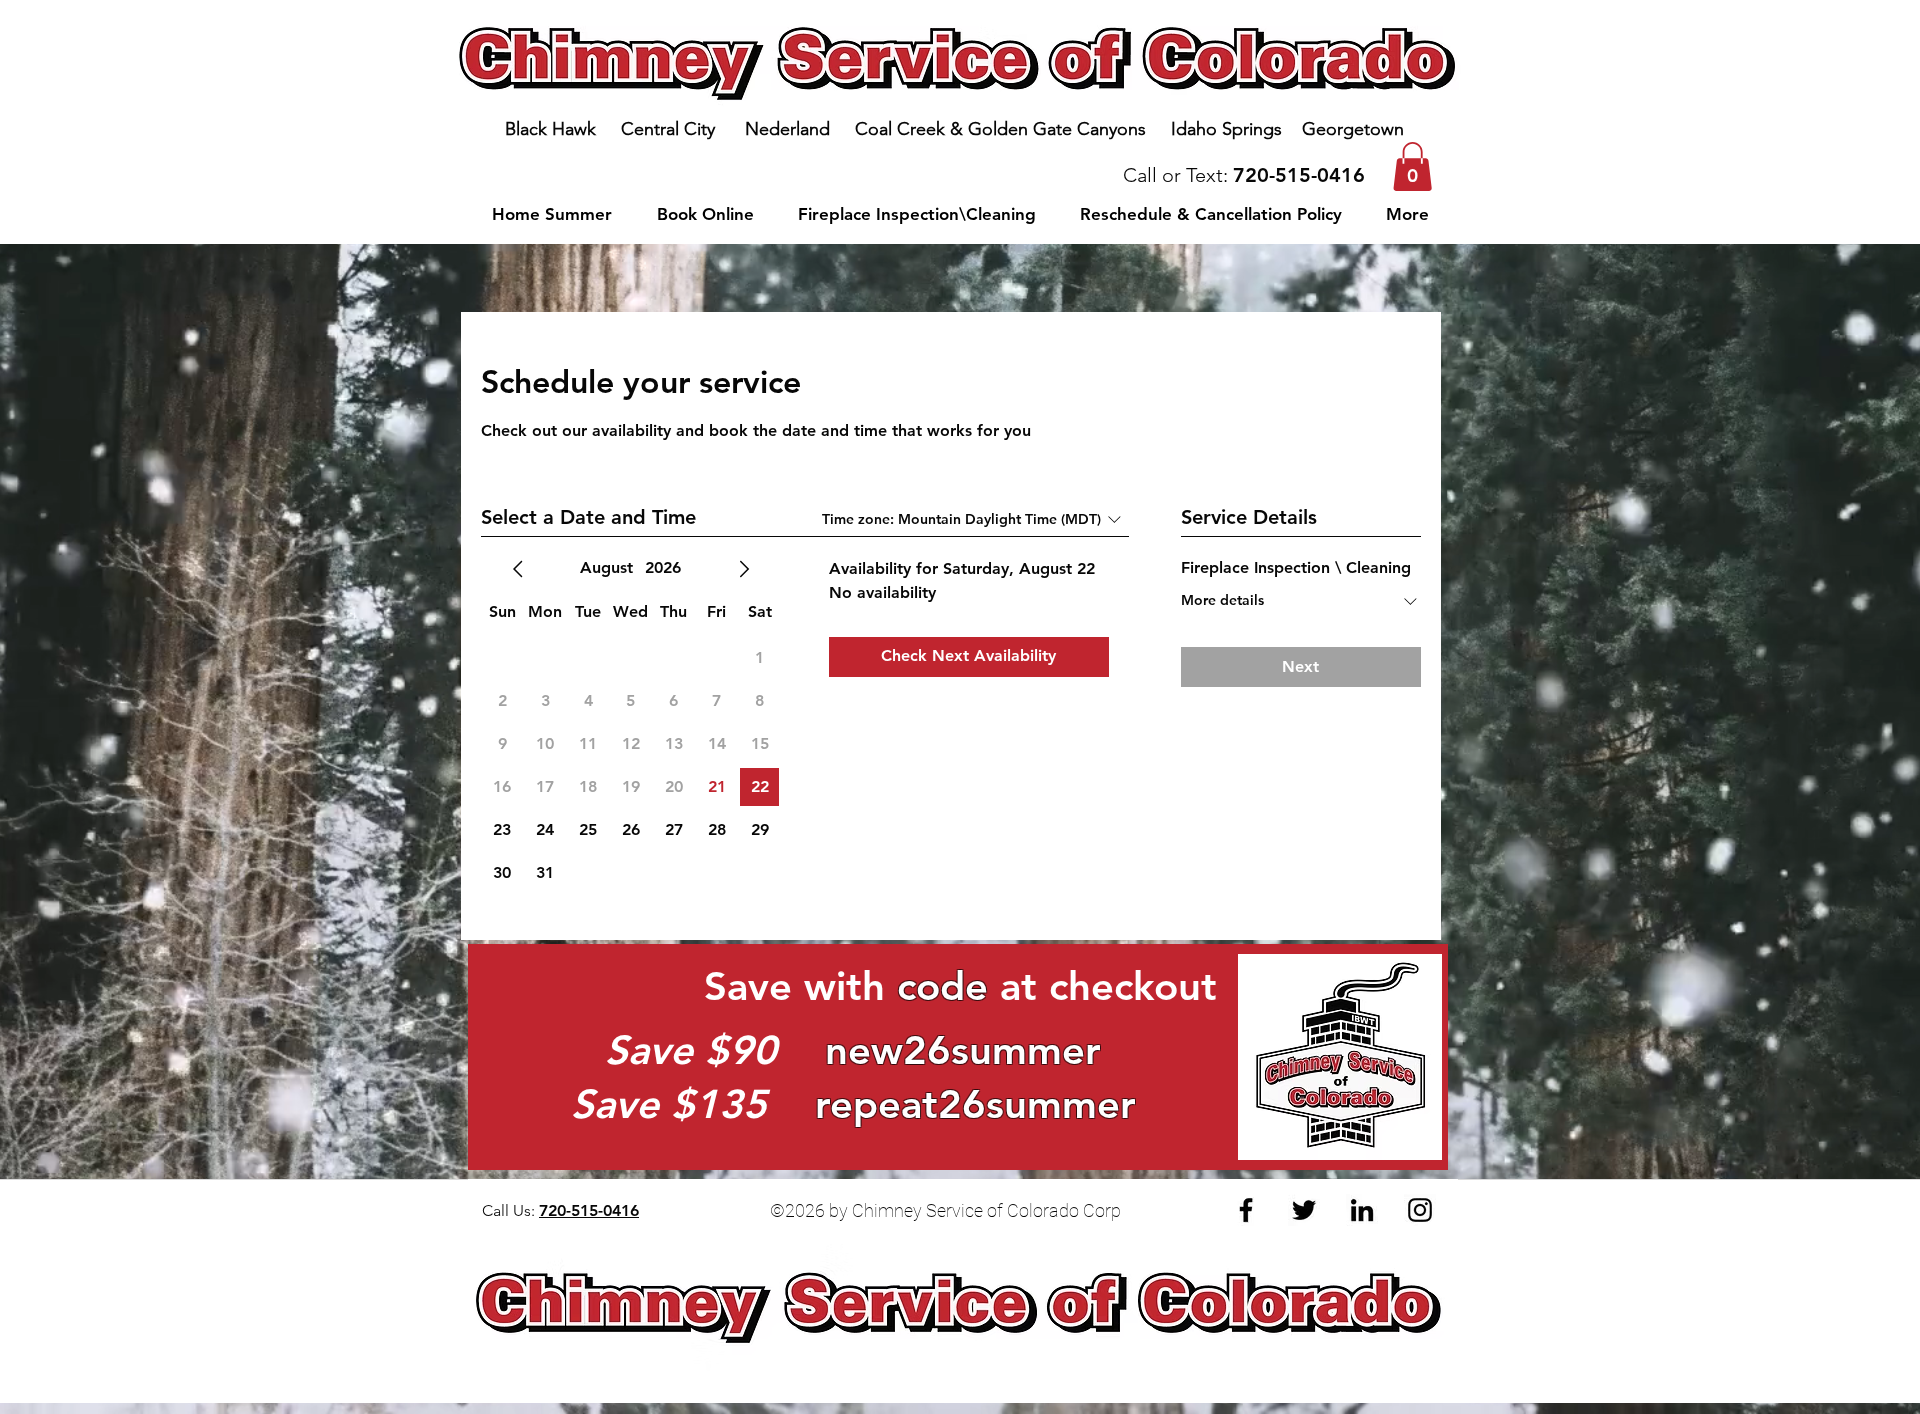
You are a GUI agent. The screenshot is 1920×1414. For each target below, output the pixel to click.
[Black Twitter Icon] (1304, 1210)
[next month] (744, 569)
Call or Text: (1178, 175)
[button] (1412, 166)
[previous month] (518, 569)
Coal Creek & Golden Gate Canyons (1010, 129)
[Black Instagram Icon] (1420, 1210)
